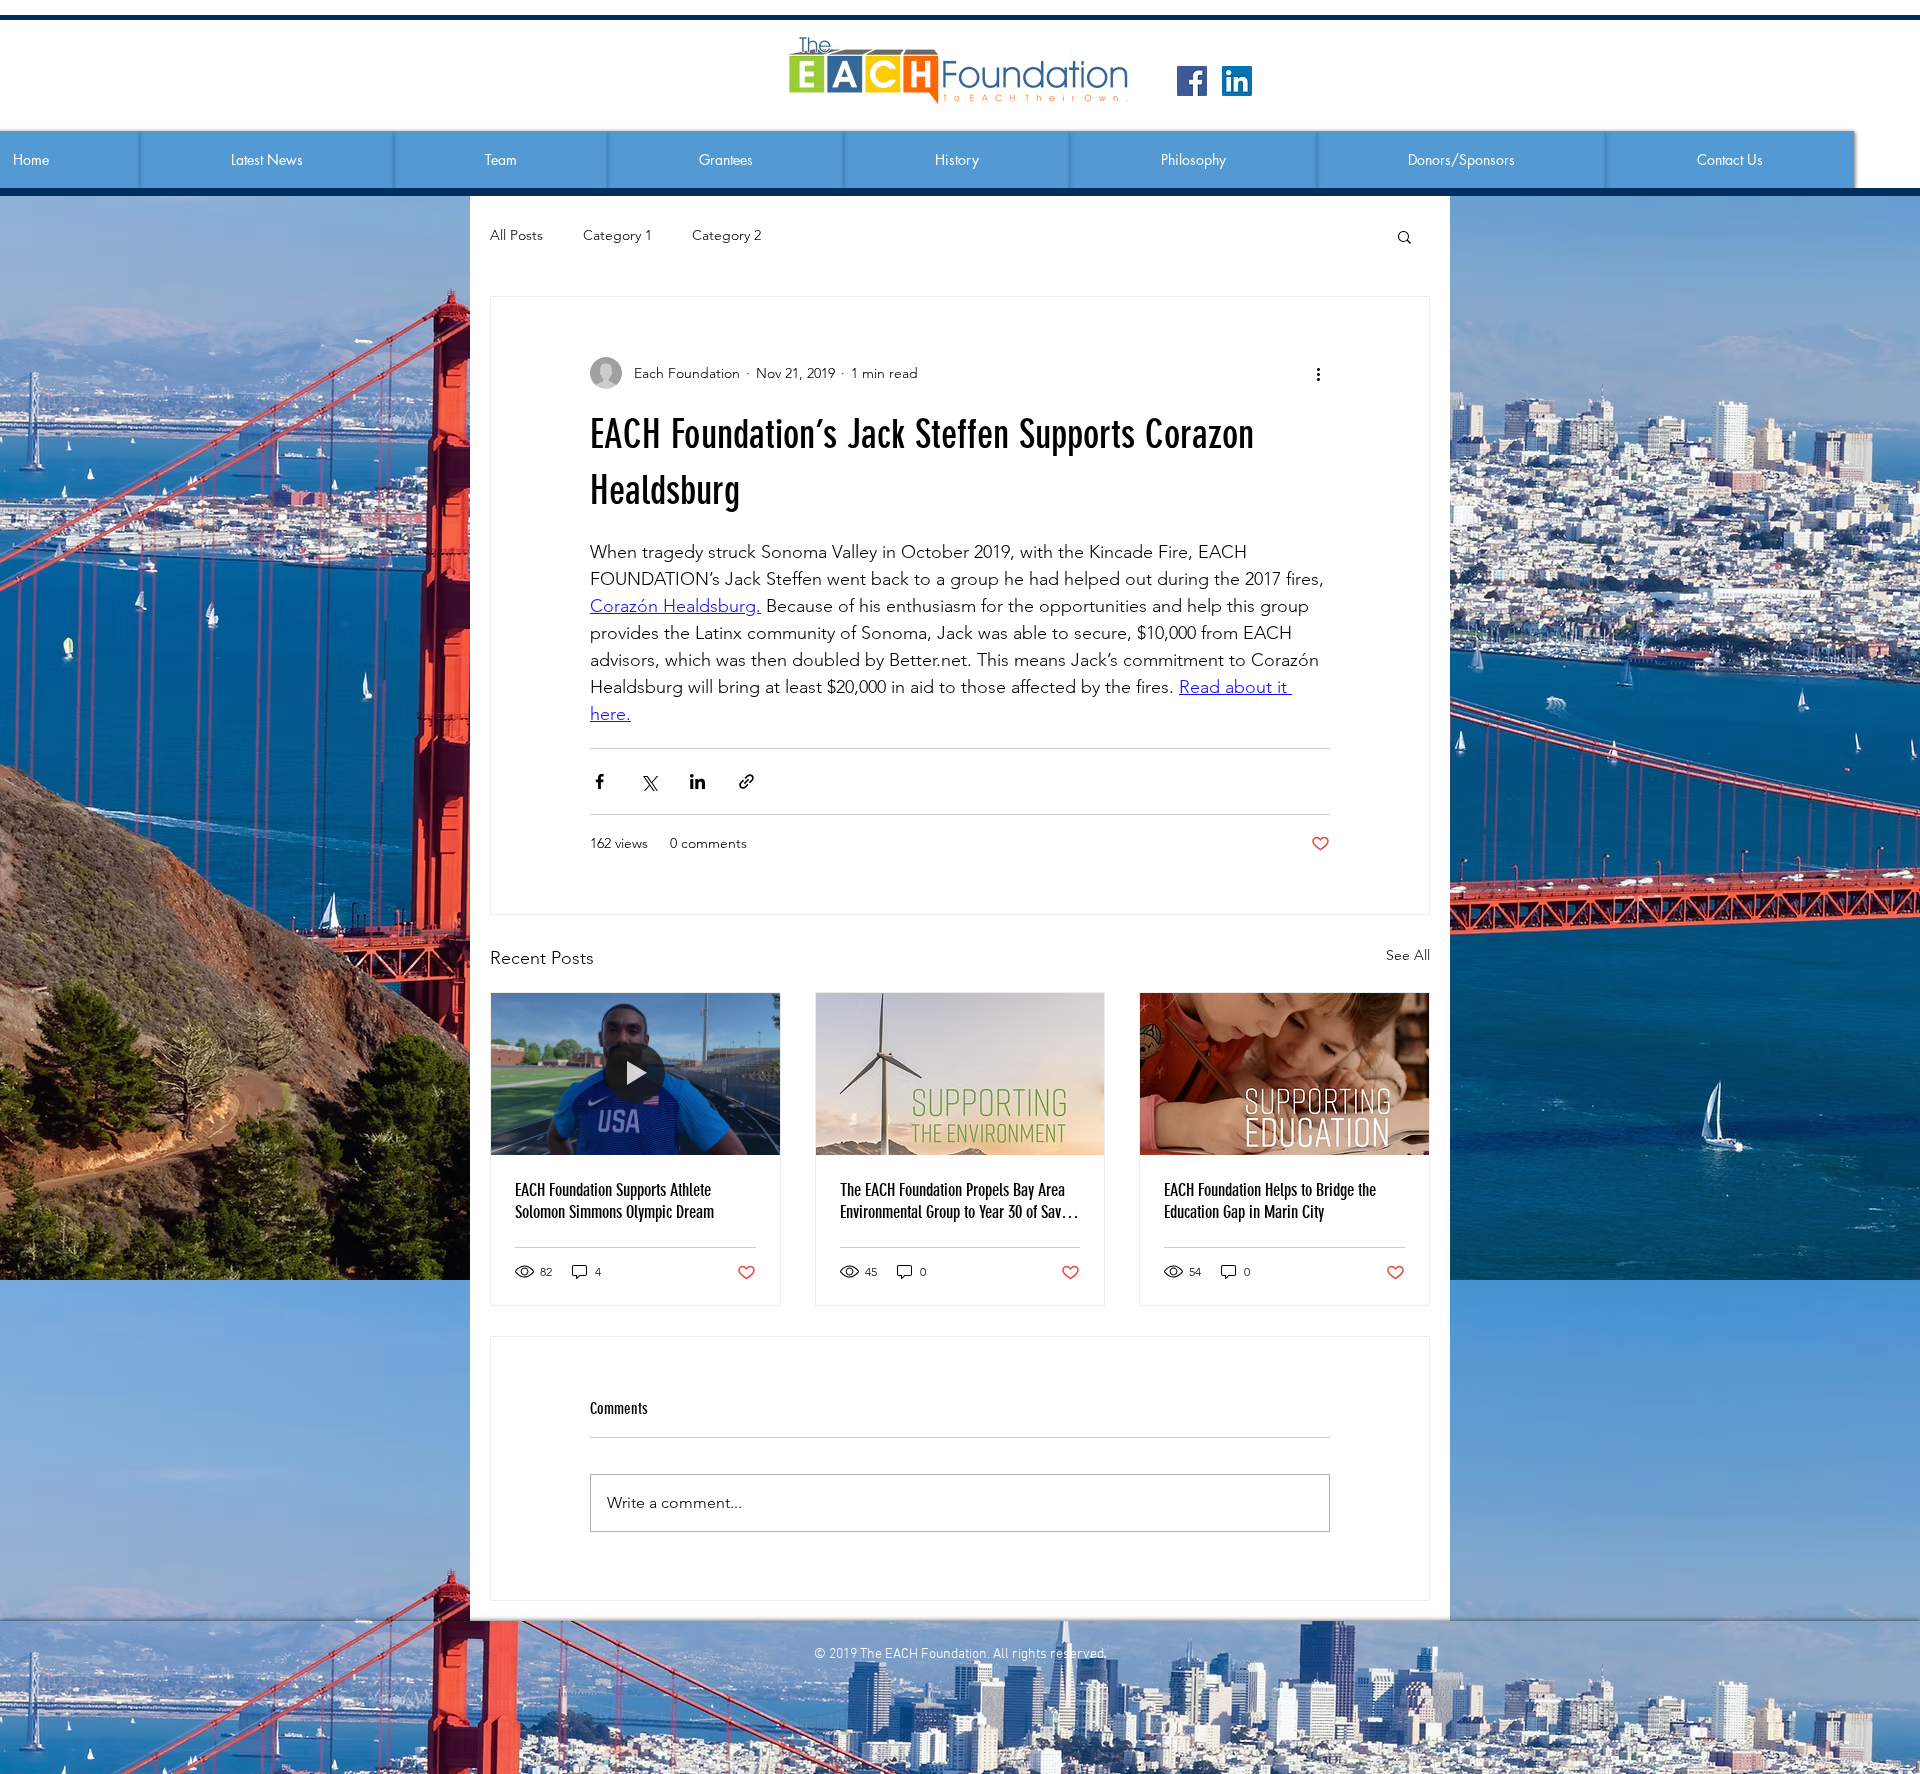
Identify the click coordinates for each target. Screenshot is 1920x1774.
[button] (501, 160)
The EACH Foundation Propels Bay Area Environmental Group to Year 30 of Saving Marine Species (959, 1201)
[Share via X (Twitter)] (648, 781)
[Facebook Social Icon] (1192, 81)
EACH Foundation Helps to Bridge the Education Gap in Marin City (1270, 1201)
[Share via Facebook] (599, 781)
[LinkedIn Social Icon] (1237, 81)
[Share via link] (746, 781)
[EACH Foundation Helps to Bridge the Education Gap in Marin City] (1284, 1074)
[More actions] (1318, 373)
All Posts (516, 235)
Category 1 (617, 235)
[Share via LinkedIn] (697, 781)
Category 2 (726, 235)
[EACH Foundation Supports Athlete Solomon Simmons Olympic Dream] (635, 1074)
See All (1408, 955)
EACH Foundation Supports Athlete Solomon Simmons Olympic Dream (614, 1201)
